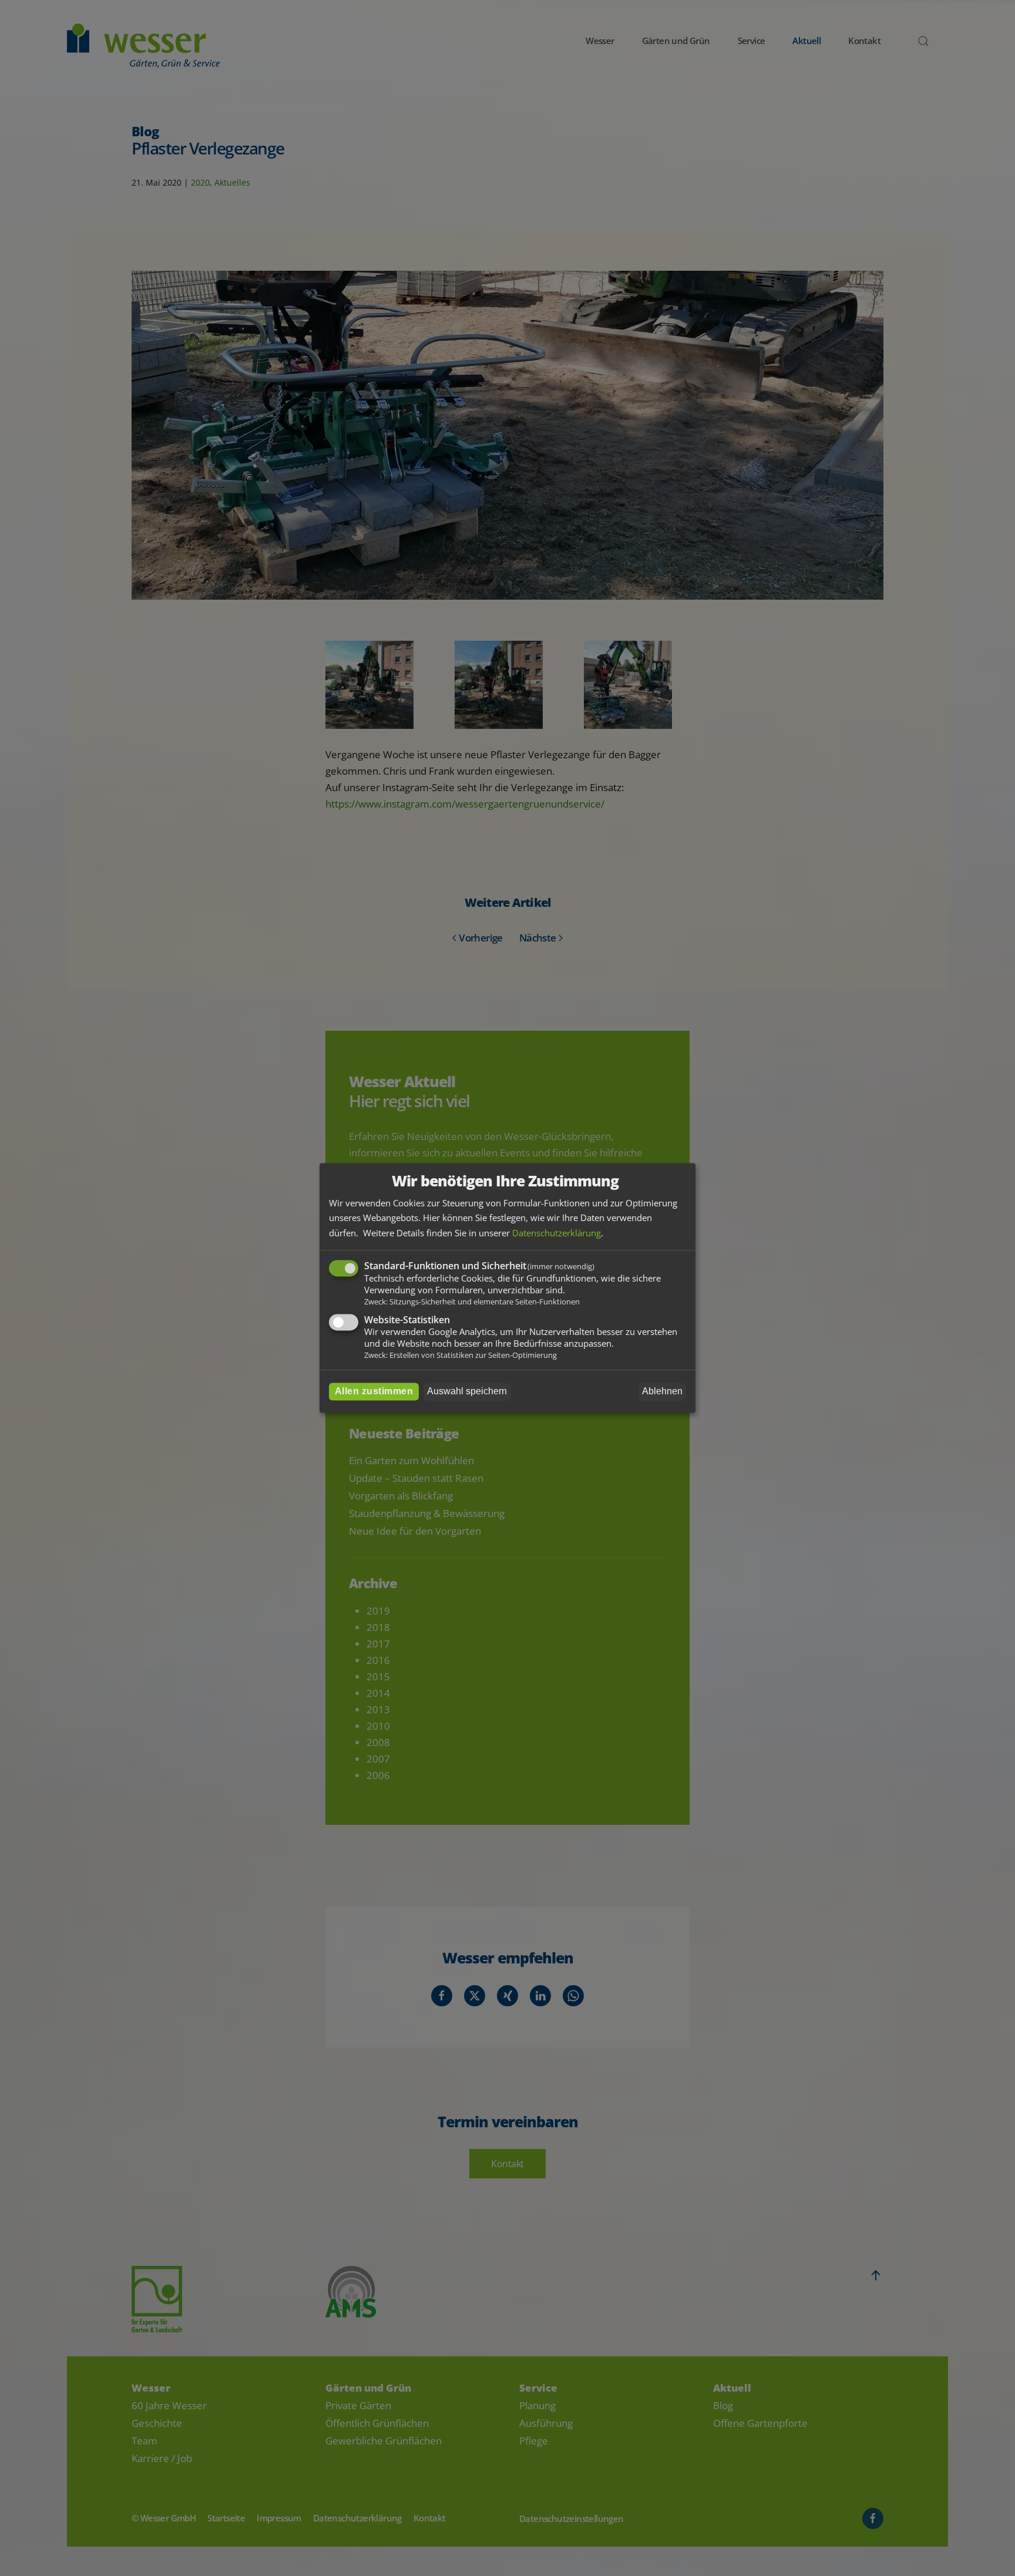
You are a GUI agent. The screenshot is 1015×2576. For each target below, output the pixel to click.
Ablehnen (662, 1392)
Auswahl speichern (467, 1392)
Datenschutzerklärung (557, 1233)
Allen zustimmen (374, 1392)
